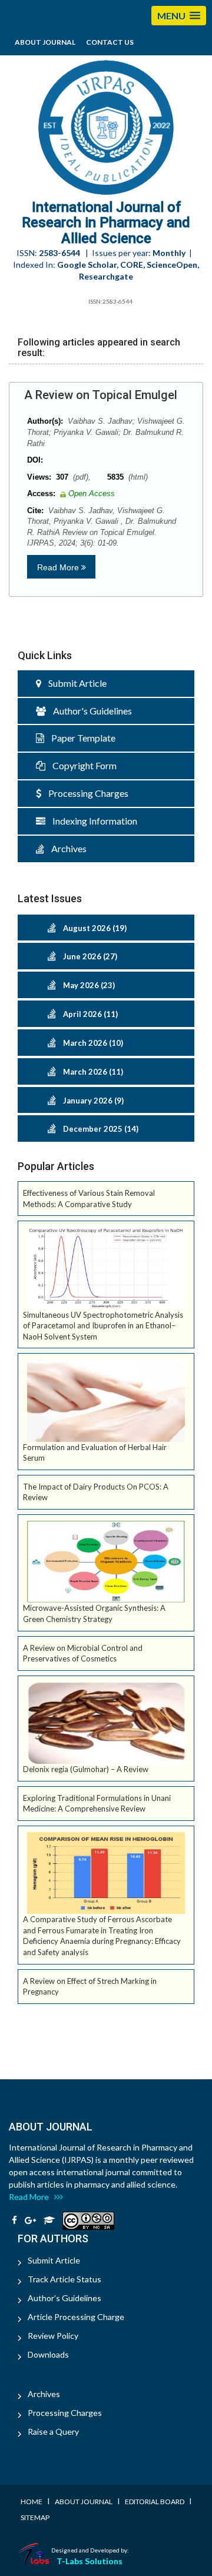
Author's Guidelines (89, 711)
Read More (59, 567)
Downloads (48, 2354)
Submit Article (74, 683)
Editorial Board (155, 2502)
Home (32, 2502)
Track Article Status (64, 2279)
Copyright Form (81, 765)
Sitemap (35, 2517)
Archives (65, 848)
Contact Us (110, 42)
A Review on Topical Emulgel (101, 395)
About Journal (45, 42)
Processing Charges (85, 793)
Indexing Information (91, 821)
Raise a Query (53, 2432)
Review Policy (53, 2336)
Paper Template (80, 738)
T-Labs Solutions (90, 2561)
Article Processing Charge (76, 2317)
